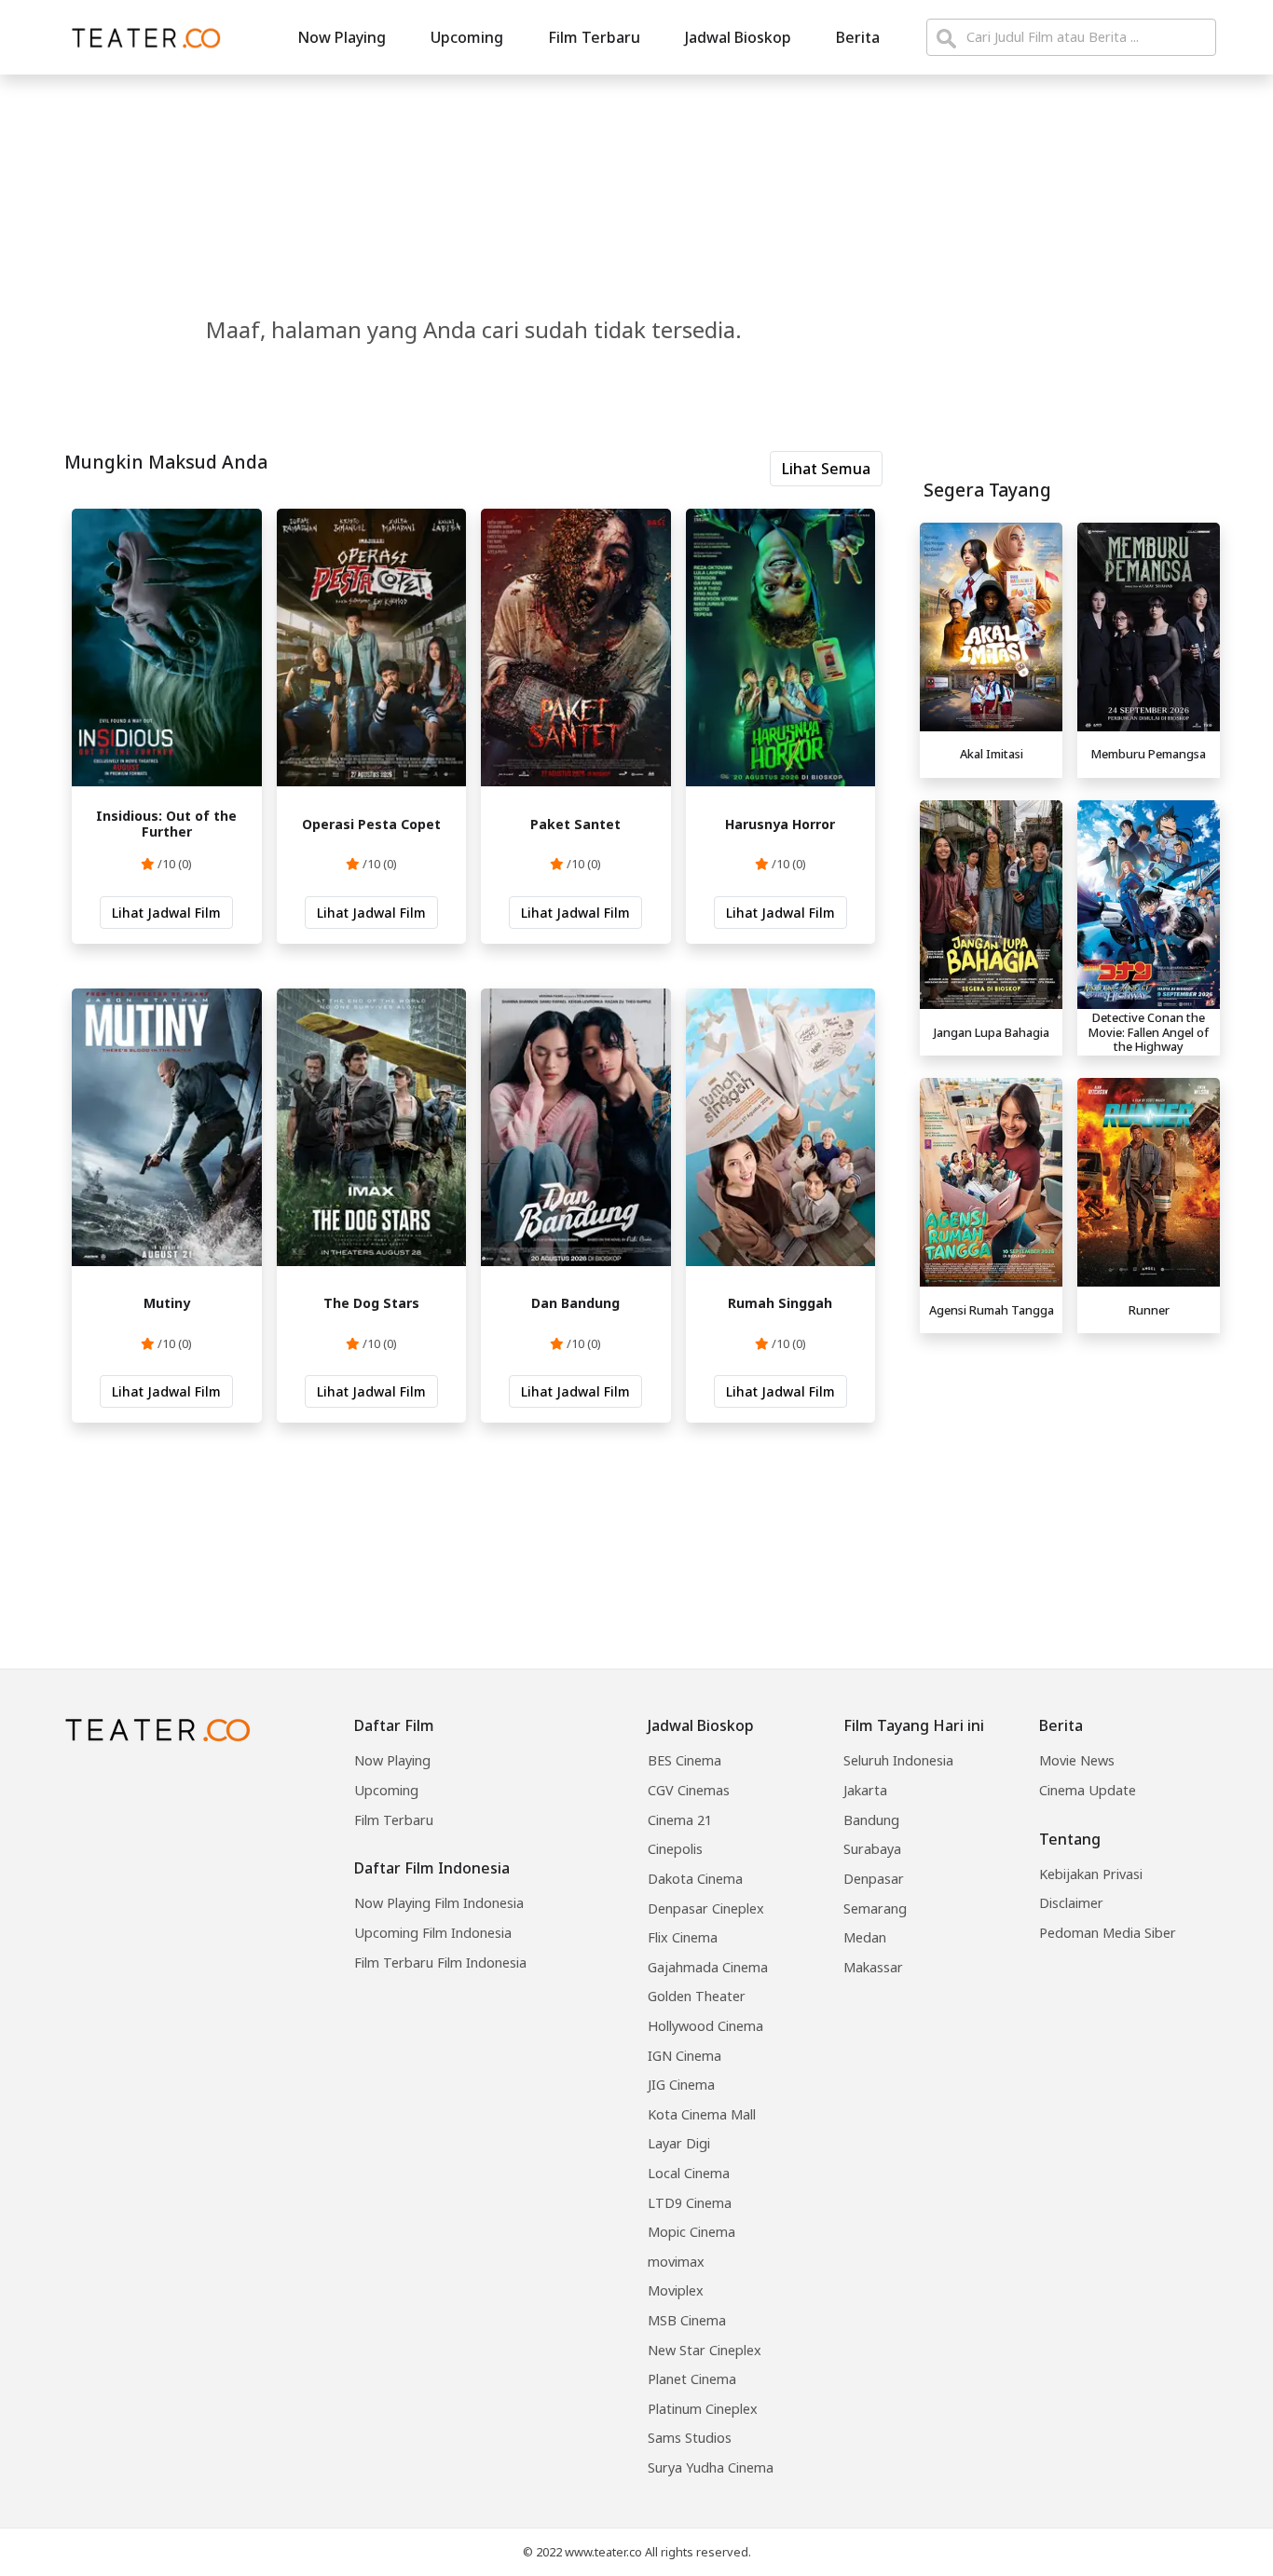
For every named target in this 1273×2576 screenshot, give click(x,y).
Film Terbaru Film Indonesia (440, 1963)
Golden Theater (697, 1996)
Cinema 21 (680, 1820)
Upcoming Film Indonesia (433, 1933)
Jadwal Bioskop (738, 37)
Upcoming (467, 37)
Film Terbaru (594, 37)
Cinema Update (1088, 1790)
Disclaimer (1071, 1903)
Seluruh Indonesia (898, 1760)
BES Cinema (684, 1760)
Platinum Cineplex (703, 2409)
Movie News (1077, 1760)
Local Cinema (689, 2173)
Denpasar (874, 1879)
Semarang (875, 1908)
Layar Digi (679, 2143)
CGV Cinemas (689, 1790)
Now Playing (342, 37)
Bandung (871, 1820)
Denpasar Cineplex (706, 1908)
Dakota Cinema (695, 1879)
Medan (865, 1937)
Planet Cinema (692, 2379)
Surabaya (872, 1849)
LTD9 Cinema (690, 2203)
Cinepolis (675, 1849)
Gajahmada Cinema (708, 1967)
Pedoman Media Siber (1108, 1933)
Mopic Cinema (691, 2232)
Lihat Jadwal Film (166, 913)
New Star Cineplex (705, 2350)
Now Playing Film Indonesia (439, 1903)
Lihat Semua (826, 469)
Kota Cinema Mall (702, 2114)
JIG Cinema (681, 2085)
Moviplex (676, 2290)
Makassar (873, 1967)
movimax (676, 2262)
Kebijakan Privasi (1091, 1874)
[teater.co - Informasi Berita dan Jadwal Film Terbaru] (141, 37)
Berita (858, 37)
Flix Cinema (683, 1937)
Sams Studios (690, 2438)
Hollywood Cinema (705, 2026)
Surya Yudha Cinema (711, 2467)
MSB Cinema (687, 2320)
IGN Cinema (684, 2056)
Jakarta (865, 1790)
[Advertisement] (1070, 1472)
